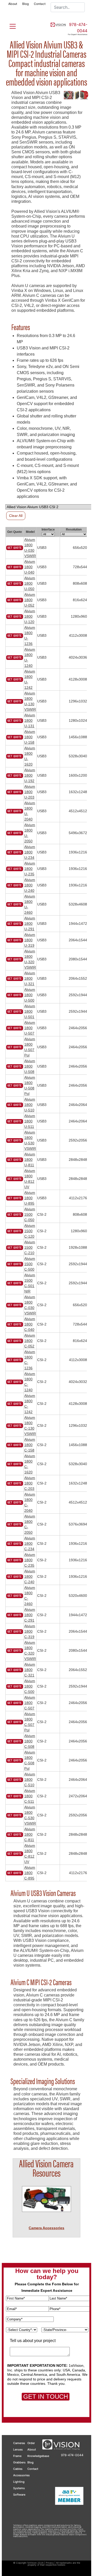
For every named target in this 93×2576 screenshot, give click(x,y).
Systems (19, 2488)
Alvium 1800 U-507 (30, 1028)
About (13, 4)
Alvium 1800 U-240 (30, 885)
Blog (25, 4)
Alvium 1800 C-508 (30, 1741)
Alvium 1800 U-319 (30, 940)
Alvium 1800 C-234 (30, 1543)
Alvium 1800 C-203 (30, 1483)
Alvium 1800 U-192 (30, 775)
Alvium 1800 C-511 (30, 1796)
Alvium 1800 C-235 (30, 1560)
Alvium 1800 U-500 (30, 995)
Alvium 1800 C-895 (30, 1873)
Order (31, 2443)
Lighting (19, 2482)
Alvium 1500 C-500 (30, 1264)
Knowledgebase (38, 2456)
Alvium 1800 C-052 (30, 1341)
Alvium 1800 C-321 (30, 1670)
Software (19, 2495)
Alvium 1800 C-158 (30, 1445)
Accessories (21, 2475)
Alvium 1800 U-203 (30, 792)
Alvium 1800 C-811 (30, 1834)
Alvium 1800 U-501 (30, 1011)
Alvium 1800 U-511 (30, 1121)
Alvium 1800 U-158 (30, 737)
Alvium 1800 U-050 (30, 583)
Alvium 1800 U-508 (30, 1066)
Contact (40, 4)
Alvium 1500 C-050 (30, 1214)
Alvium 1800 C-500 (30, 1686)
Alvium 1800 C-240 (30, 1576)
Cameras (19, 2443)
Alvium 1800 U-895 (30, 1198)
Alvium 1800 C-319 (30, 1631)
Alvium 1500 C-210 (30, 1247)
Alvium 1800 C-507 (30, 1703)
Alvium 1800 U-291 (30, 924)
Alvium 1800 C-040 (30, 1324)
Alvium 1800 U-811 (30, 1160)
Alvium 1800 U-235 (30, 869)
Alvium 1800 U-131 (30, 720)
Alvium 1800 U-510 (30, 1105)
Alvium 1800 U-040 (30, 567)
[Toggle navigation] (10, 25)
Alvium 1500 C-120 (30, 1231)
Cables (18, 2469)
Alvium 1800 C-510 (30, 1780)
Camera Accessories (47, 2228)
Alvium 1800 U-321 (30, 978)
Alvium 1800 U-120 (30, 616)
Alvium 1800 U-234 (30, 852)
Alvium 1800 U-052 (30, 600)
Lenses (18, 2449)
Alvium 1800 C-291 (30, 1615)
